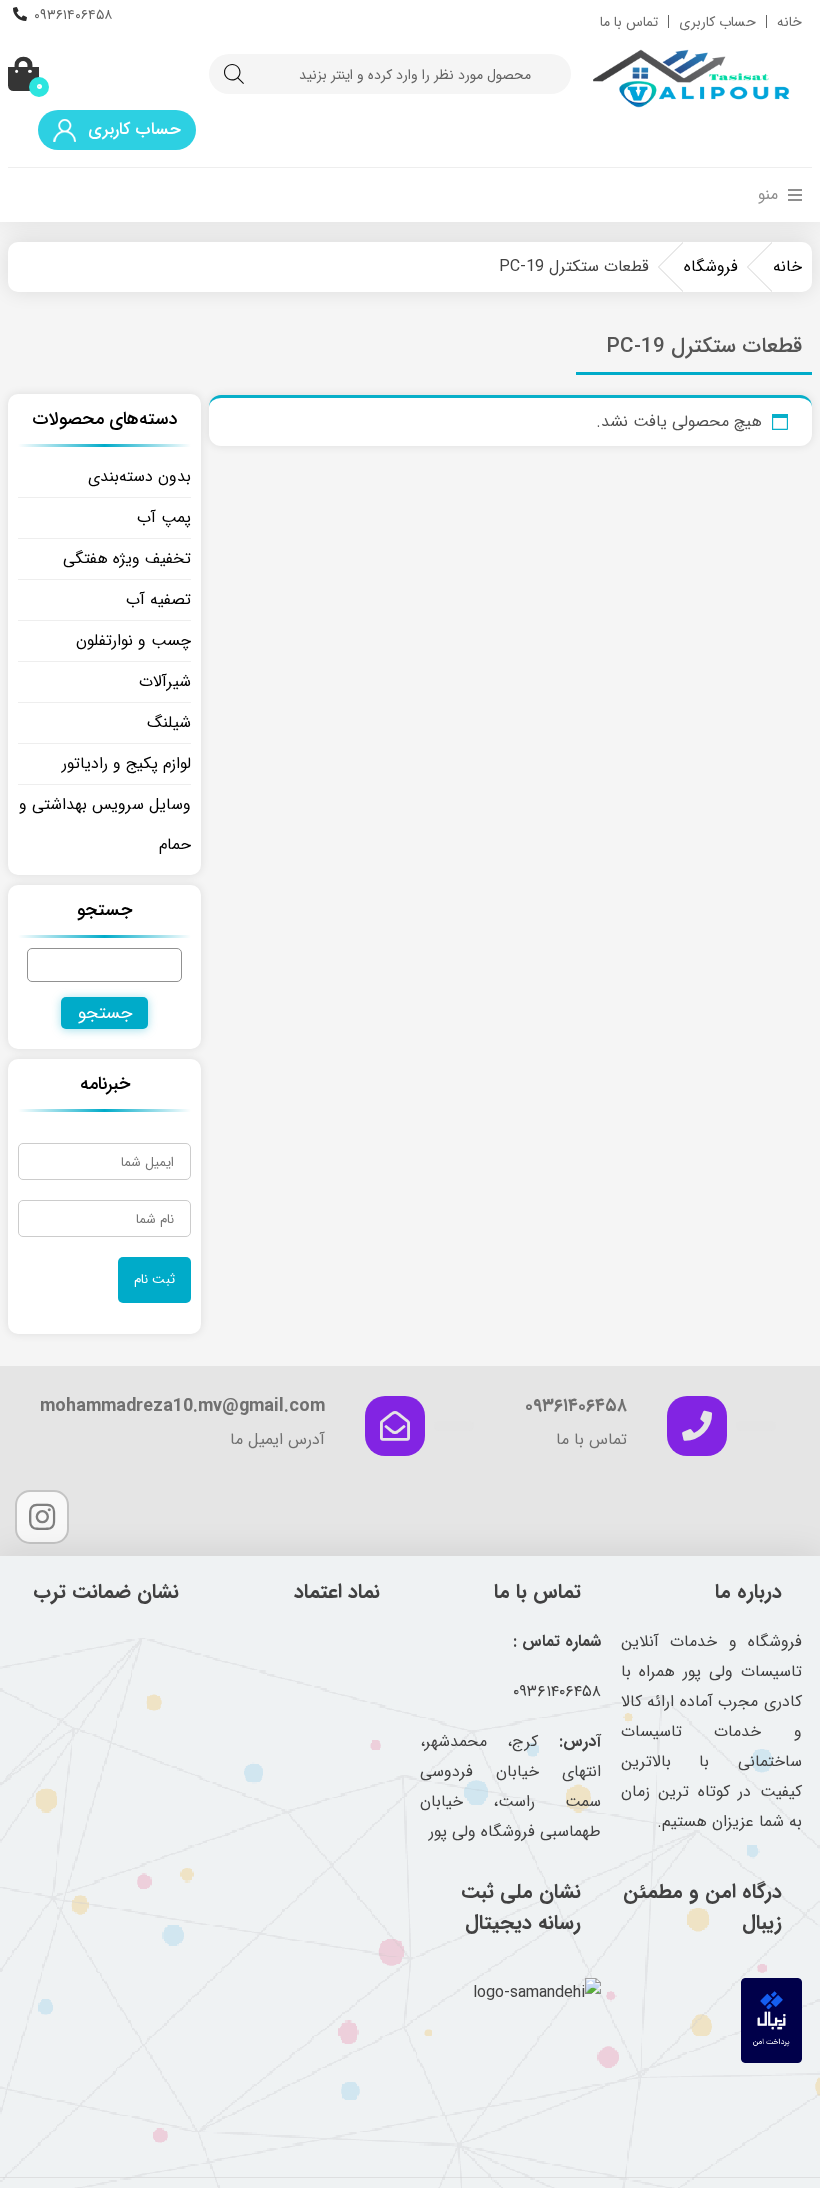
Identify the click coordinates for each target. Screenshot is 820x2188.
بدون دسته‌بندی (139, 476)
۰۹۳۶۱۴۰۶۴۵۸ (73, 15)
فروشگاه (711, 266)
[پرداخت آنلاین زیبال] (771, 2058)
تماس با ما (629, 22)
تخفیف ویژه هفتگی (127, 558)
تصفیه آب (158, 599)
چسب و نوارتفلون (133, 640)
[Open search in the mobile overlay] (390, 74)
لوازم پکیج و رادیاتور (126, 763)
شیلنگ (169, 722)
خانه (789, 22)
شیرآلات (165, 681)
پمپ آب (164, 517)
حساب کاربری (717, 22)
